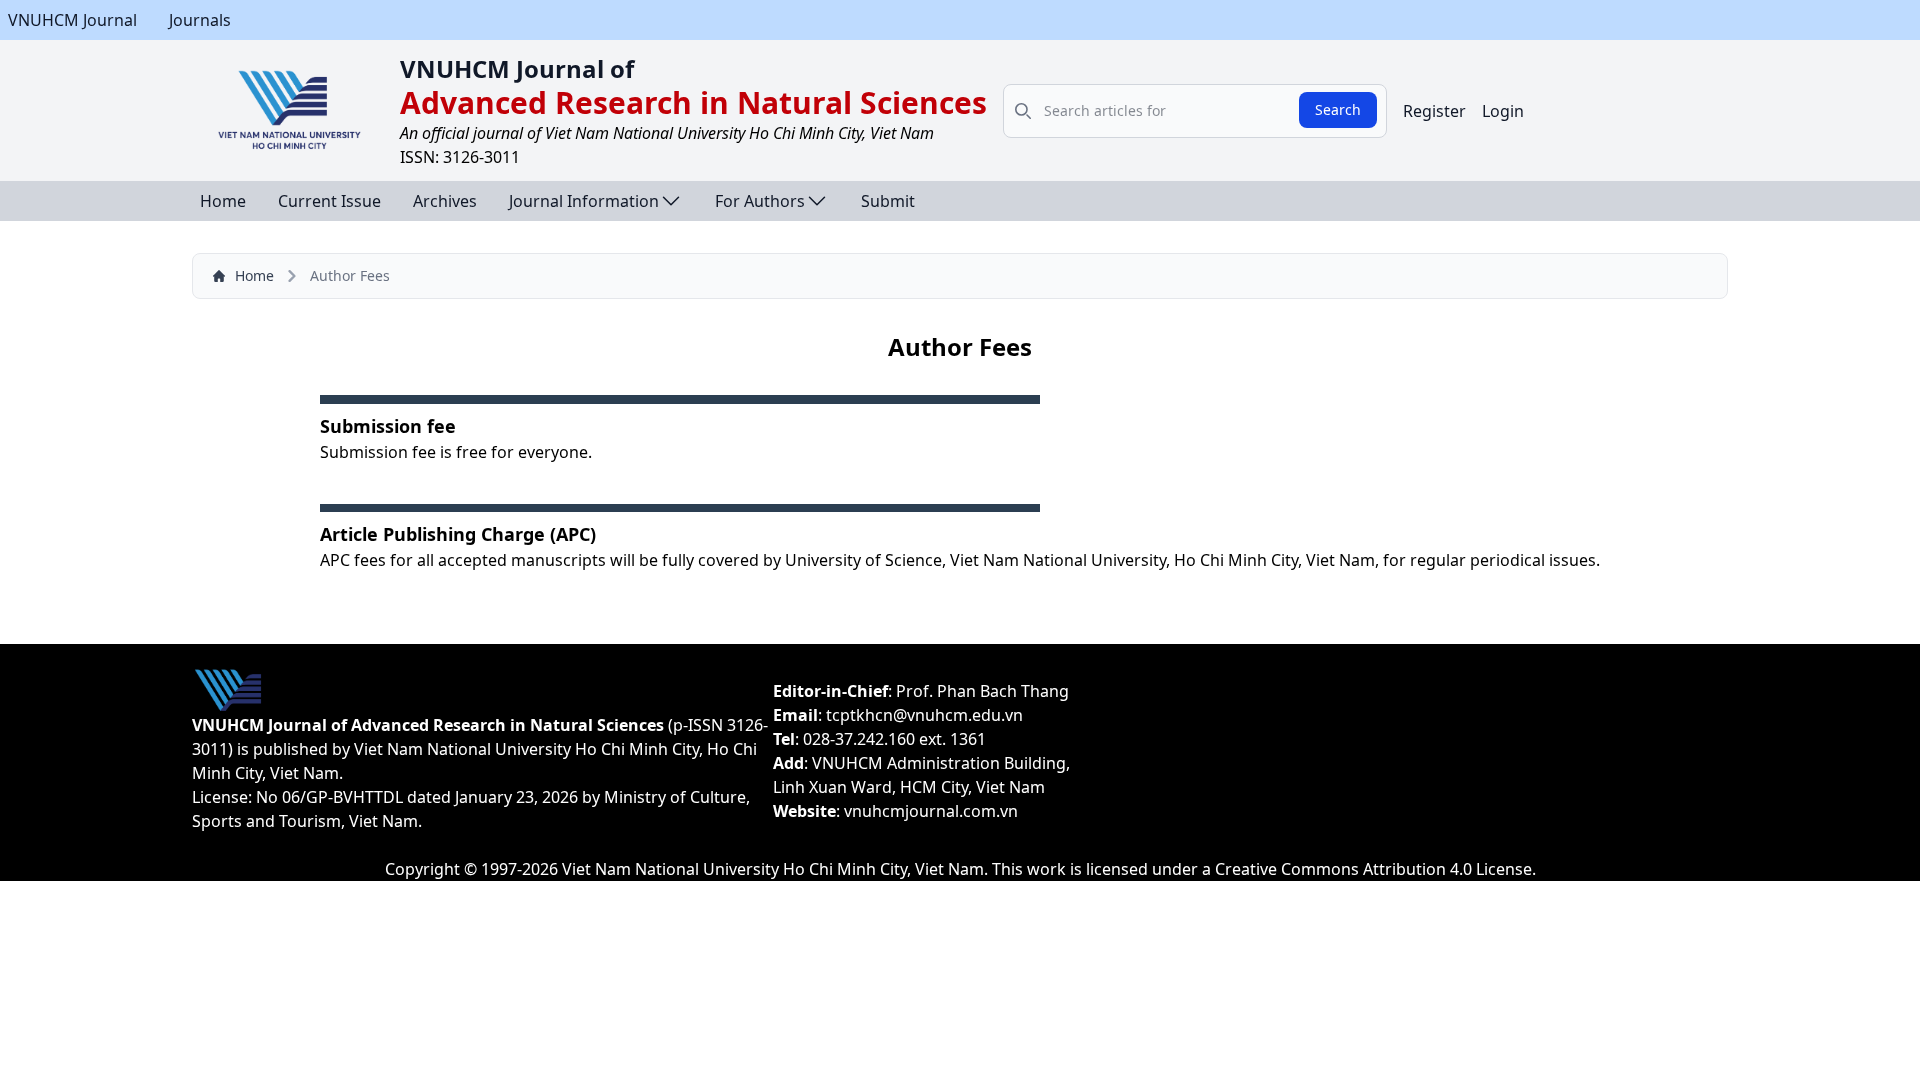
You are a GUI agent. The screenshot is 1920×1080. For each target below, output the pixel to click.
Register (1434, 111)
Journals (200, 20)
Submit (888, 201)
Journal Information (584, 201)
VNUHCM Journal (72, 20)
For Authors (760, 201)
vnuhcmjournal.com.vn (931, 811)
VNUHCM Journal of (517, 68)
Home (223, 201)
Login (1503, 111)
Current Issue (329, 201)
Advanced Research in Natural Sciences (693, 102)
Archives (445, 201)
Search (1338, 109)
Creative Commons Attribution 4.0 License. (1375, 869)
